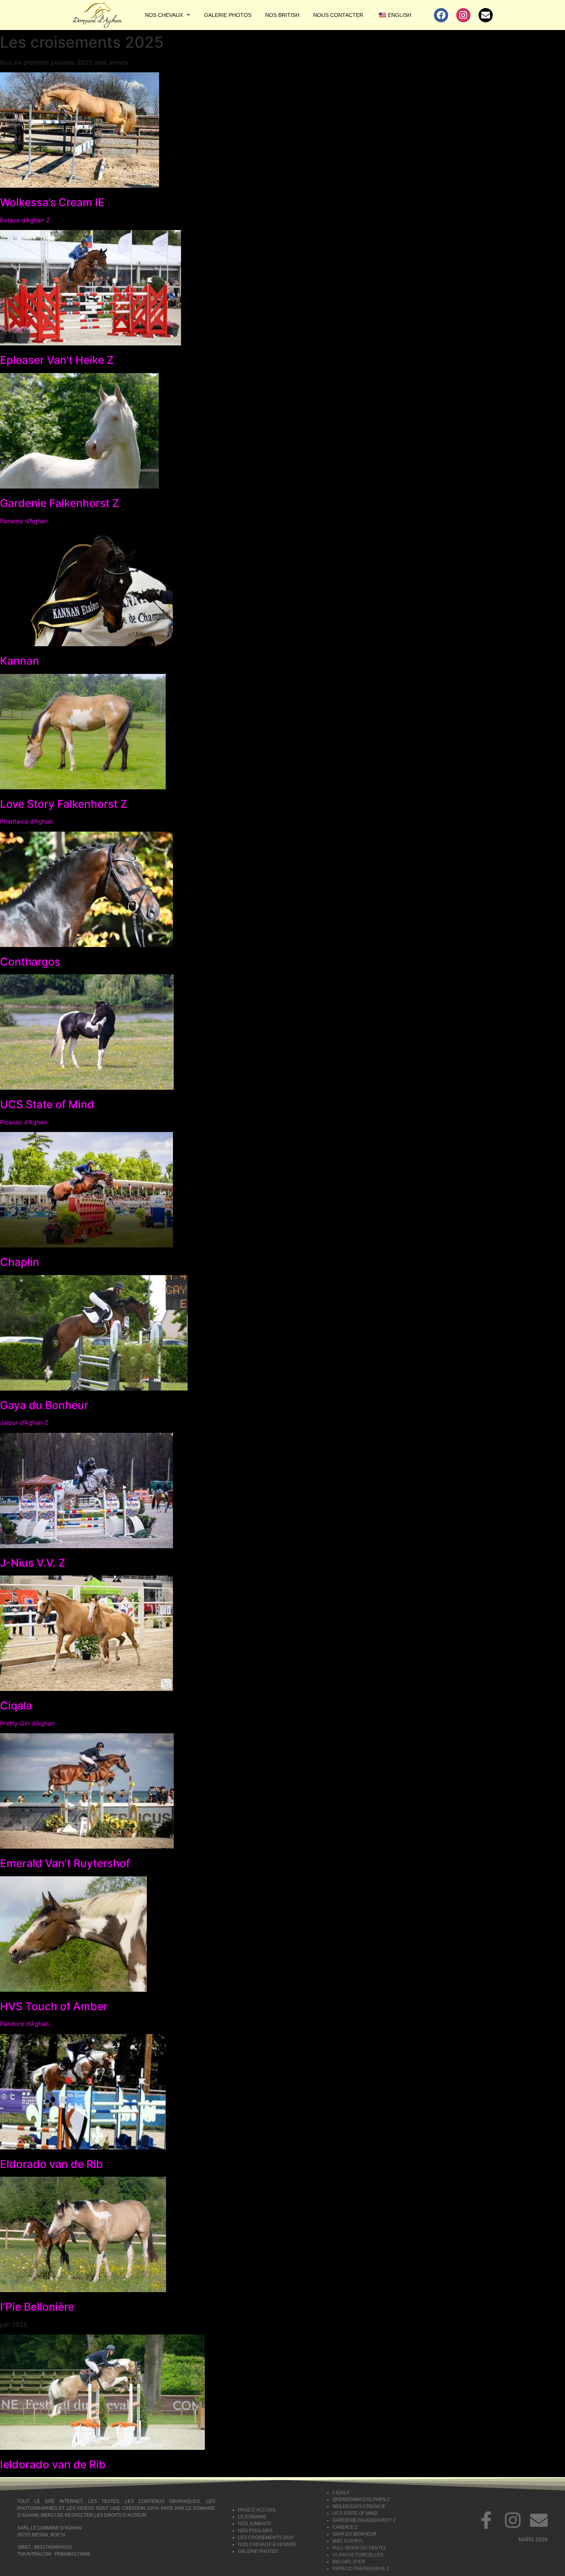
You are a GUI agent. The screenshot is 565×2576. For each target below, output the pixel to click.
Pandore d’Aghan (24, 2024)
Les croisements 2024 (266, 2538)
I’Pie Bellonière (37, 2307)
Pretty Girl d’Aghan (27, 1723)
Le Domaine (252, 2517)
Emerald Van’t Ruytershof (65, 1863)
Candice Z (345, 2527)
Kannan (20, 661)
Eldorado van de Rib (52, 2164)
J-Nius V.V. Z (33, 1563)
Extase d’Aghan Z (25, 220)
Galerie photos (228, 15)
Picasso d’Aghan (23, 1122)
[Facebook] (441, 15)
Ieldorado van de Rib (53, 2464)
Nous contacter (338, 15)
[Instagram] (463, 15)
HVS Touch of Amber (54, 2006)
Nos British (282, 15)
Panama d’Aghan (24, 521)
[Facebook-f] (487, 2520)
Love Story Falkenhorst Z (64, 804)
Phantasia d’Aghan (26, 821)
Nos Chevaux (164, 15)
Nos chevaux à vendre (267, 2544)
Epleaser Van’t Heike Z (57, 360)
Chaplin (20, 1262)
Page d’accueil (257, 2510)
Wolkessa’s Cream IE (52, 202)
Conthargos (30, 962)
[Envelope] (486, 15)
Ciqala (16, 1706)
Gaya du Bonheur (44, 1405)
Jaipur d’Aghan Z (24, 1422)
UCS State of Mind (47, 1104)
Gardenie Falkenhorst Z (60, 503)
